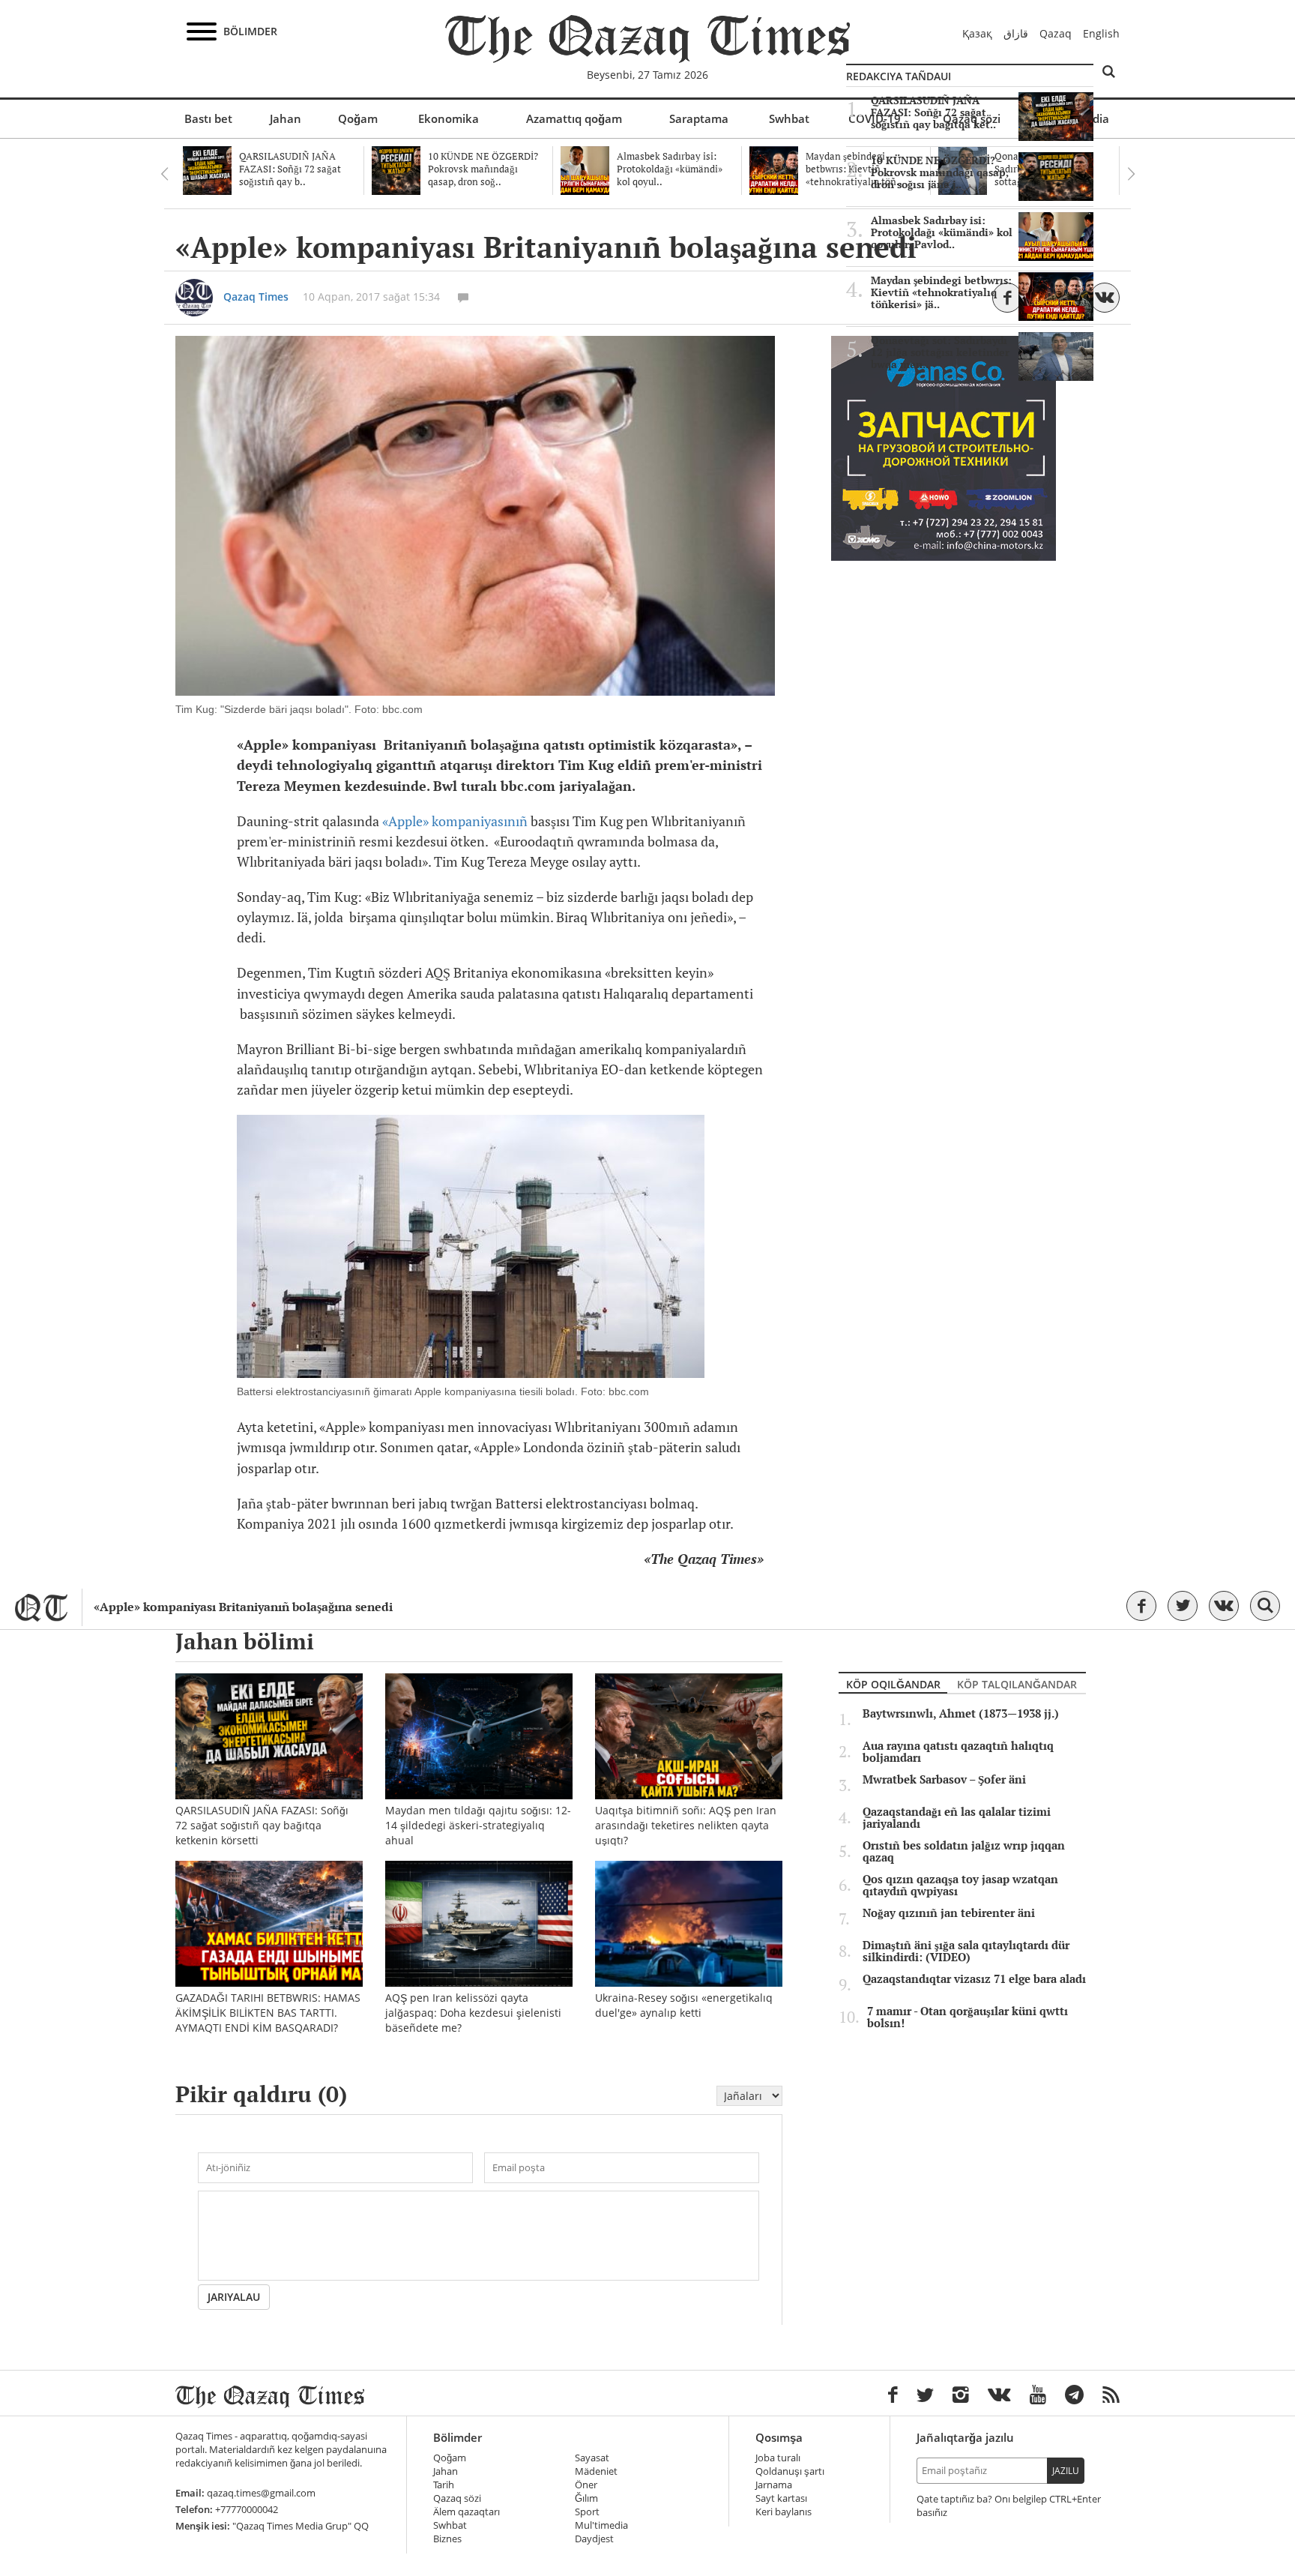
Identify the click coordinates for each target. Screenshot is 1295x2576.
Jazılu (1066, 2471)
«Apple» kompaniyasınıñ (455, 821)
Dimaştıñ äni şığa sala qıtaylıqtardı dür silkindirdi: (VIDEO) (966, 1951)
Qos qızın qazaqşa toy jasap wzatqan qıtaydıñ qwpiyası (960, 1886)
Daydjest (594, 2539)
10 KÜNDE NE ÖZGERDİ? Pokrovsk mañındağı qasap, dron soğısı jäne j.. (940, 172)
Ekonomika (449, 118)
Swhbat (789, 118)
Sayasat (592, 2458)
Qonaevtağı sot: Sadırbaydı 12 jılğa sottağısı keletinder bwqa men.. (940, 352)
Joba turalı (778, 2458)
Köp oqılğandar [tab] (893, 1684)
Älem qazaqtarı (467, 2512)
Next (1131, 174)
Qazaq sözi (457, 2498)
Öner (586, 2485)
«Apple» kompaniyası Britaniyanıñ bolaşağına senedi (243, 1607)
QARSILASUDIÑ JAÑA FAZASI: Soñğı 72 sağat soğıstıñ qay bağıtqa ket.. (933, 112)
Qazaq (1056, 33)
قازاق (1016, 33)
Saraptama (699, 118)
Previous (164, 174)
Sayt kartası (781, 2498)
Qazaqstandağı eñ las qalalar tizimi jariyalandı (957, 1818)
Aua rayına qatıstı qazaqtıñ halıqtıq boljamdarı (958, 1752)
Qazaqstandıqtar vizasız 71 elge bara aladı (974, 1979)
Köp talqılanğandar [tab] (1017, 1684)
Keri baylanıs (784, 2512)
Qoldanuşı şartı (790, 2471)
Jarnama (774, 2485)
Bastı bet (208, 118)
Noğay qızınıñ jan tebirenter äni (949, 1913)
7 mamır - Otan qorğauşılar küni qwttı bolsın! (968, 2017)
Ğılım (586, 2498)
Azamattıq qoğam (574, 118)
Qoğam (358, 118)
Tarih (444, 2485)
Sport (587, 2512)
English (1101, 33)
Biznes (447, 2539)
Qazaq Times (256, 297)
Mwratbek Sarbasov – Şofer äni (944, 1780)
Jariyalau (234, 2297)
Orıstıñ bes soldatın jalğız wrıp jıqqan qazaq (964, 1852)
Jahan (286, 118)
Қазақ (977, 33)
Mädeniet (596, 2471)
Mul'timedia (601, 2525)
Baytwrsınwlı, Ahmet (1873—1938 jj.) (961, 1714)
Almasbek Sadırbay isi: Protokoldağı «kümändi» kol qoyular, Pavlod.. (942, 232)
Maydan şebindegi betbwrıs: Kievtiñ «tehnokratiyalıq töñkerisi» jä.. (941, 292)
